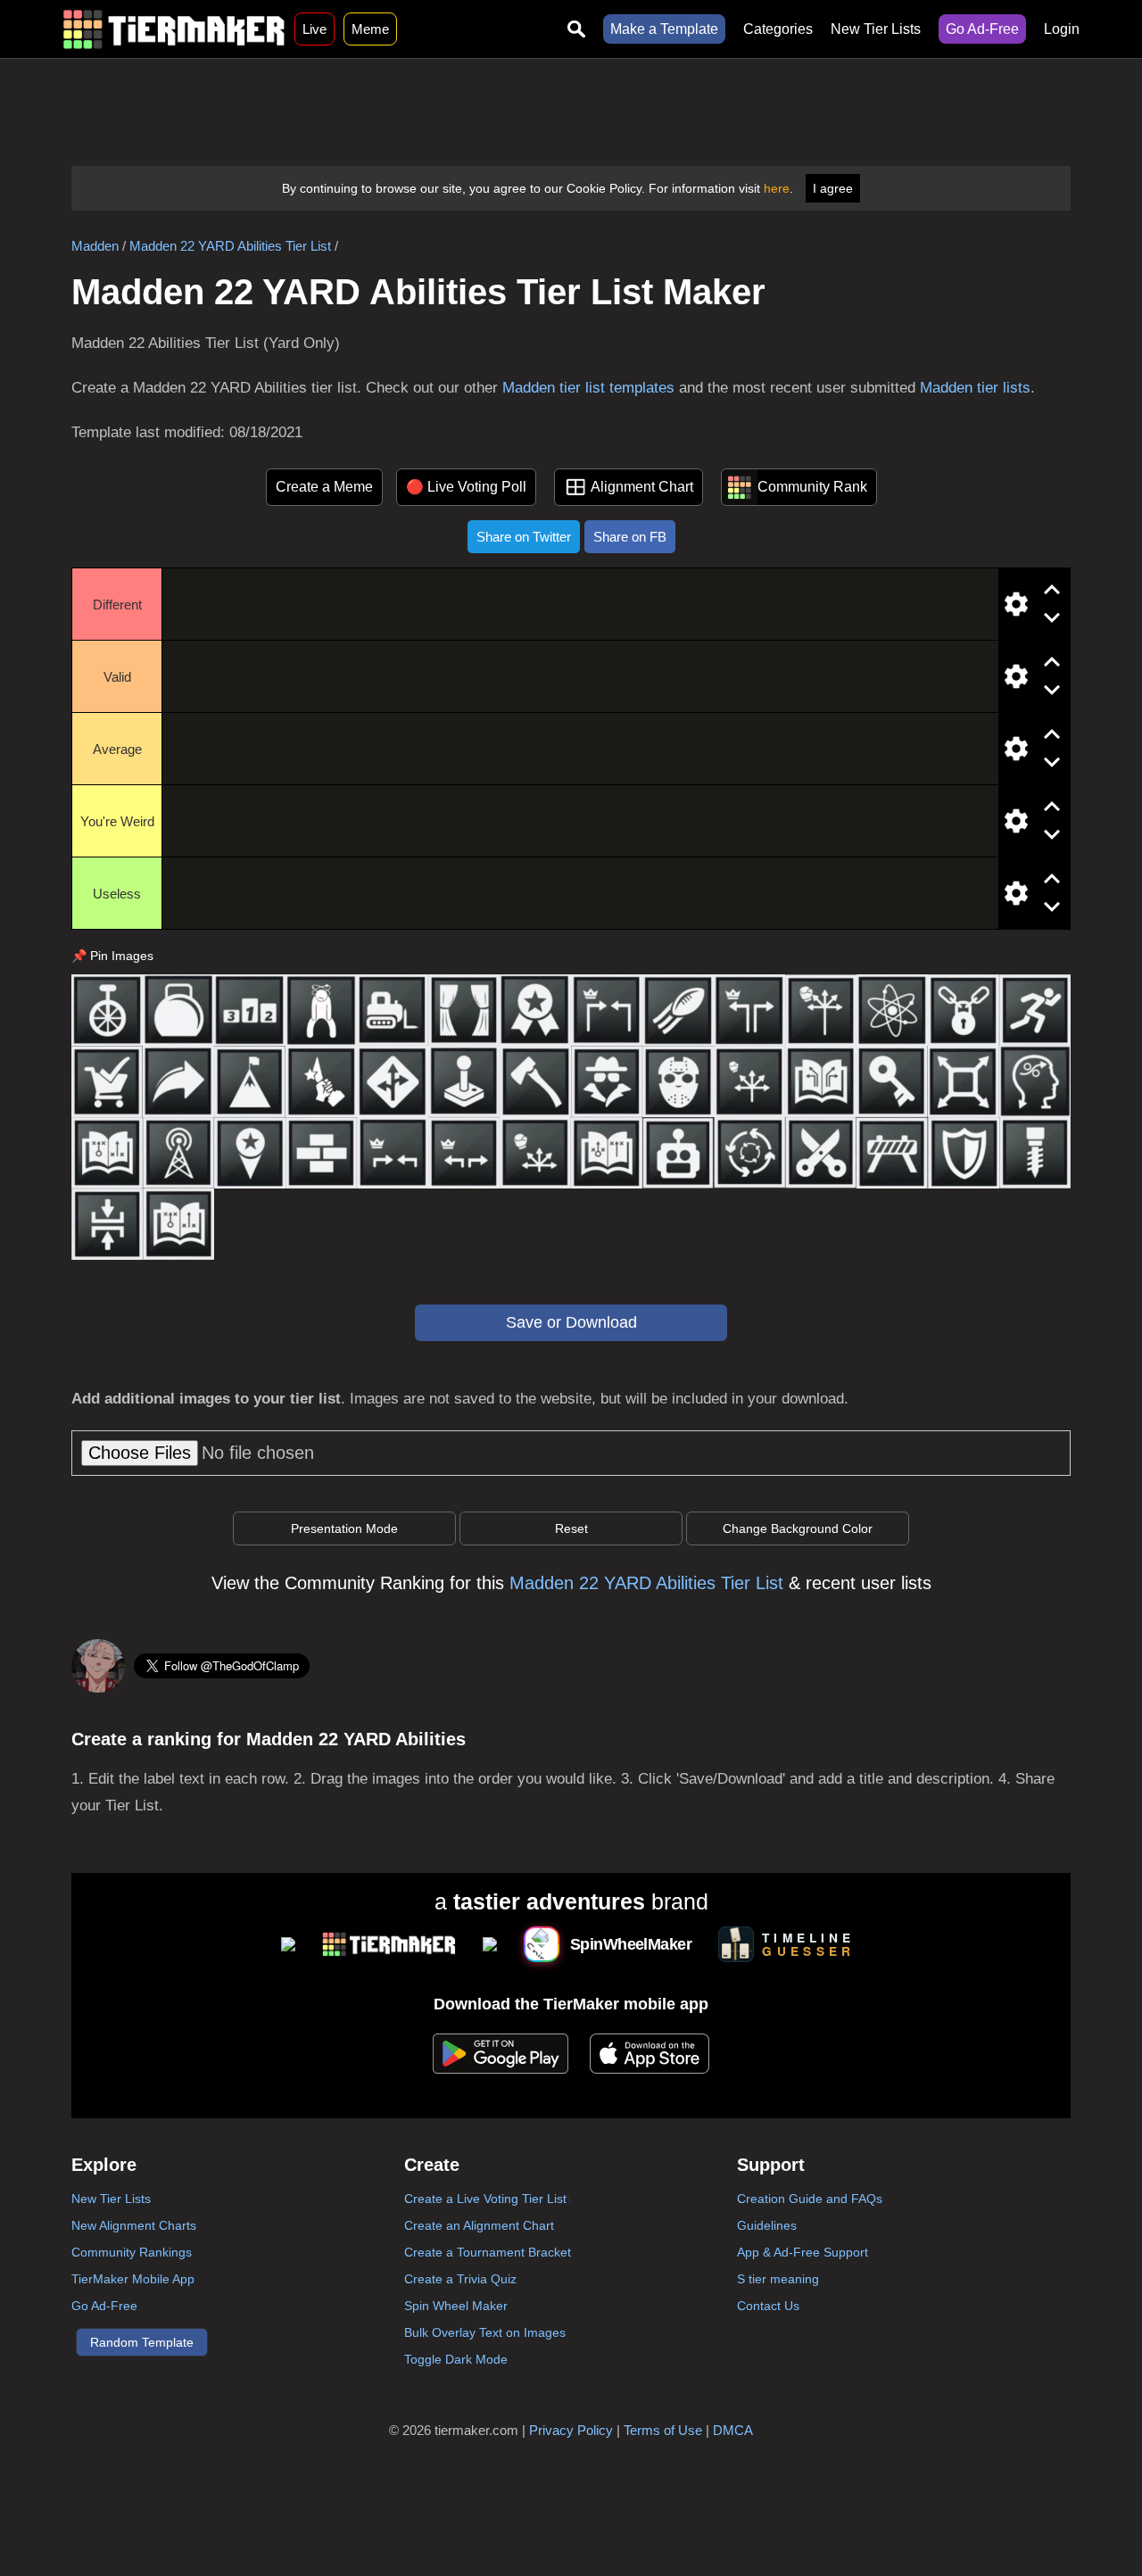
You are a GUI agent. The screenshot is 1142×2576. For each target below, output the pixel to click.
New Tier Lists (876, 29)
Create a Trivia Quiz (460, 2279)
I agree (833, 188)
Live (314, 29)
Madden (95, 246)
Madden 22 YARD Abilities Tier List (230, 246)
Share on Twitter (524, 537)
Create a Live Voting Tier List (485, 2199)
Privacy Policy (571, 2430)
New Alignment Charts (134, 2225)
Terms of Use (663, 2430)
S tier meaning (778, 2279)
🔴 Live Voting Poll (466, 487)
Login (1062, 29)
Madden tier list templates (588, 388)
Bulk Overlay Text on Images (485, 2332)
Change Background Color (798, 1528)
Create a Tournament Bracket (488, 2252)
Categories (778, 29)
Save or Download (571, 1322)
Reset (571, 1528)
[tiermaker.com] (174, 29)
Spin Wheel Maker (456, 2306)
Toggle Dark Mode (456, 2359)
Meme (370, 29)
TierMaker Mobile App (133, 2279)
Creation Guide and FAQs (810, 2199)
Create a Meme (324, 487)
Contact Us (768, 2306)
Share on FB (630, 537)
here (777, 188)
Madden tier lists (975, 388)
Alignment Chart (642, 487)
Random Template (142, 2342)
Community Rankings (132, 2252)
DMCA (733, 2430)
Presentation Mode (344, 1528)
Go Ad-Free (982, 29)
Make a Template (664, 29)
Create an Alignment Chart (479, 2225)
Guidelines (767, 2225)
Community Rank (812, 487)
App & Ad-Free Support (803, 2252)
